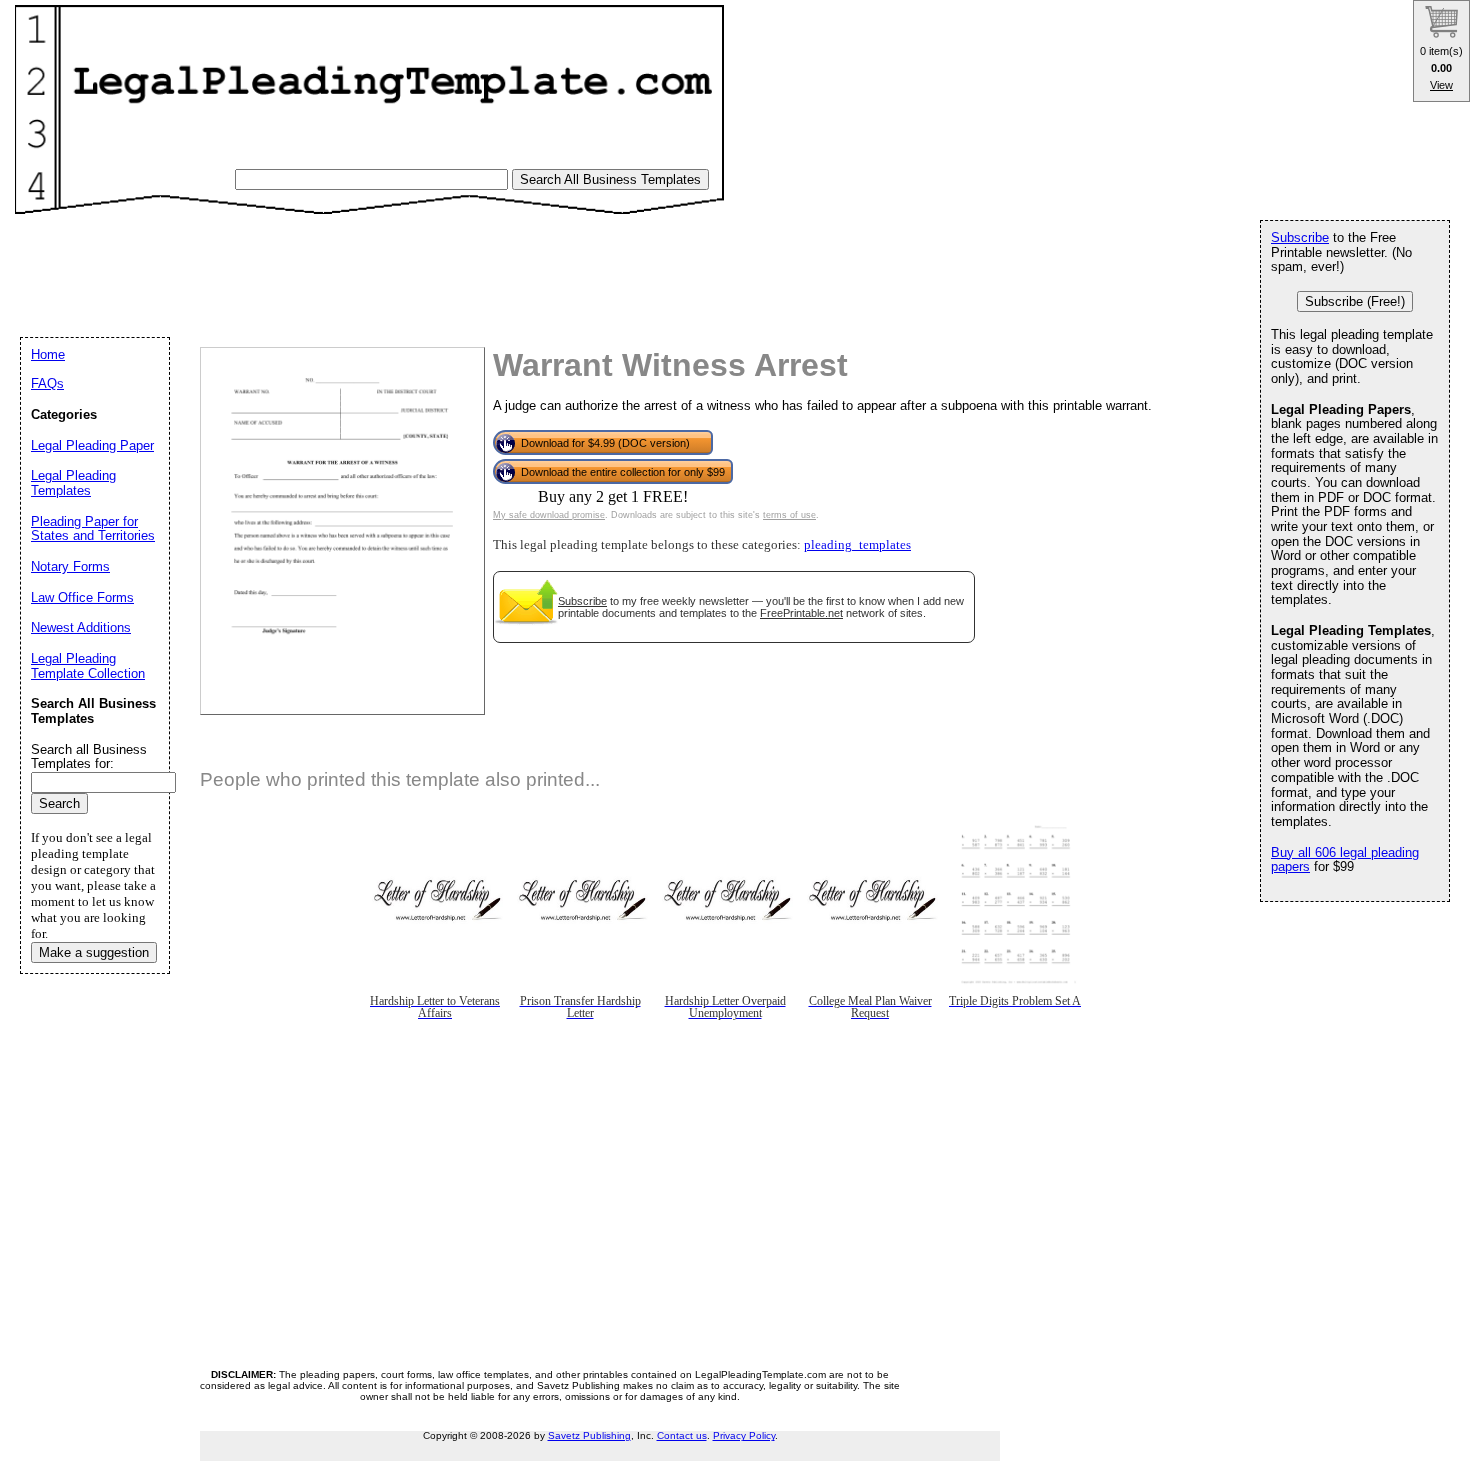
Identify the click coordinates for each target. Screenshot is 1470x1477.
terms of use (789, 515)
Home (48, 354)
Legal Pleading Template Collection (88, 666)
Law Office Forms (82, 597)
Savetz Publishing (589, 1435)
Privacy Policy (744, 1435)
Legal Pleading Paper (92, 445)
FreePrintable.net (801, 613)
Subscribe (582, 601)
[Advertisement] (389, 266)
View (1441, 85)
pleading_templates (857, 545)
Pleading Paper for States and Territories (93, 529)
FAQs (47, 383)
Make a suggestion (94, 952)
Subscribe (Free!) (1355, 301)
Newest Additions (81, 627)
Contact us (682, 1435)
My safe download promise (549, 515)
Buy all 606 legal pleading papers (1345, 860)
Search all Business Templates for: (89, 757)
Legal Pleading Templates (73, 483)
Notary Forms (70, 566)
